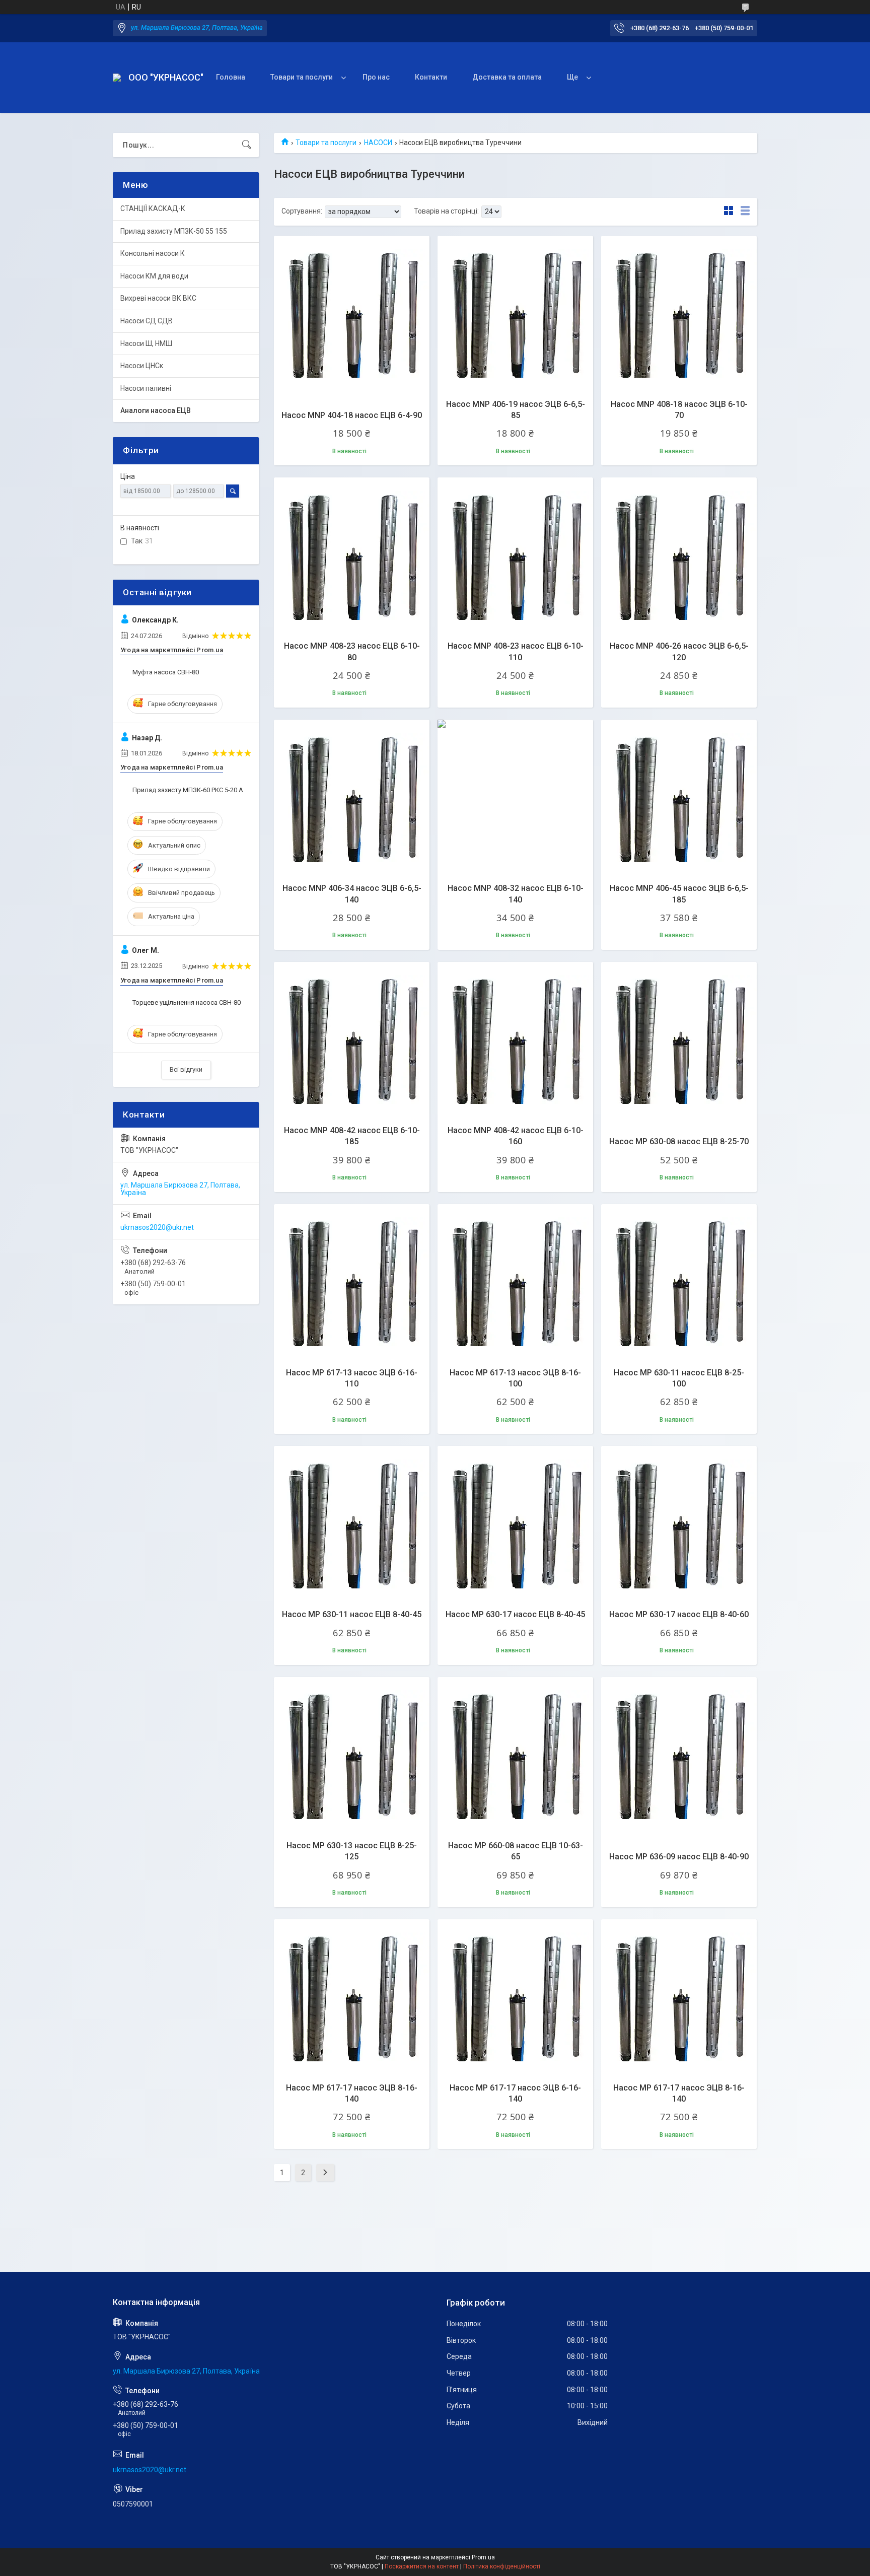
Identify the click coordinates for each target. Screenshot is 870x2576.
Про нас (376, 77)
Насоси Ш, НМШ (146, 343)
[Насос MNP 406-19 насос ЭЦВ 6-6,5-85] (515, 314)
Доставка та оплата (507, 77)
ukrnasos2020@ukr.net (157, 1227)
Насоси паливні (146, 388)
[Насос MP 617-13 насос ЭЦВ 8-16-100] (515, 1282)
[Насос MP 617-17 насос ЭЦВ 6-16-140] (515, 1997)
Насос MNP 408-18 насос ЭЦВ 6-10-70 (679, 410)
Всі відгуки (186, 1069)
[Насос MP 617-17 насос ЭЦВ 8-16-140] (352, 1997)
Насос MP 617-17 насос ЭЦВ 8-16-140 (352, 2093)
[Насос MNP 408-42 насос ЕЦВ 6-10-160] (515, 1040)
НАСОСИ (378, 143)
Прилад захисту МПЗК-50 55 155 (174, 231)
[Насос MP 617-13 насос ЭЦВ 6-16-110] (352, 1282)
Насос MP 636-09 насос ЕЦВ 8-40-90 (679, 1857)
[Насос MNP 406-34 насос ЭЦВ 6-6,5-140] (352, 797)
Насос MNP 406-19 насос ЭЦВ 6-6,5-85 (516, 410)
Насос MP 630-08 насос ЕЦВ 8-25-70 (679, 1141)
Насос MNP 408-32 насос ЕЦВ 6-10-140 (516, 894)
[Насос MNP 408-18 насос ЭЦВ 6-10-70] (679, 314)
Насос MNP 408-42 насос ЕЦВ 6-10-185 (352, 1136)
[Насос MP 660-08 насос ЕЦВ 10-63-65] (515, 1755)
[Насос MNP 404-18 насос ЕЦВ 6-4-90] (352, 314)
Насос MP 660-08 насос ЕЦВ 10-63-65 (516, 1851)
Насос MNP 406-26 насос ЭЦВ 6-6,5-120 (679, 651)
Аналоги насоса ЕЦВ (156, 410)
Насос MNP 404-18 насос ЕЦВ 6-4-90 (352, 415)
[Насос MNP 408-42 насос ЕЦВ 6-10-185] (352, 1040)
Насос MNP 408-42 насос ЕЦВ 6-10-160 (516, 1136)
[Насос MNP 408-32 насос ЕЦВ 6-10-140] (515, 797)
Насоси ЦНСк (142, 366)
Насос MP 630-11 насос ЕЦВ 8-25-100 (679, 1378)
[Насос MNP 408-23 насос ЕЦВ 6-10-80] (352, 555)
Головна (231, 77)
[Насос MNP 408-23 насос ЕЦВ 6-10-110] (515, 555)
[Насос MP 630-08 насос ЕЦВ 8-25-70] (679, 1040)
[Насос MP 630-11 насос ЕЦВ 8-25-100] (679, 1282)
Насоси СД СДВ (147, 321)
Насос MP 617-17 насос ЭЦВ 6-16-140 (515, 2093)
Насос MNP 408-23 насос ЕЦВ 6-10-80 (352, 651)
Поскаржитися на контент (422, 2566)
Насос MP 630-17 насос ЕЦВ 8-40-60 (679, 1614)
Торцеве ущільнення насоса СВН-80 (187, 1002)
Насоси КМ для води (154, 276)
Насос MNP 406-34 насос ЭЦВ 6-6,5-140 (352, 894)
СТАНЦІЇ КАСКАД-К (153, 208)
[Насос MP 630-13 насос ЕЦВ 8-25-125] (352, 1755)
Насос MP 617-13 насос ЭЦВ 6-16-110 (352, 1378)
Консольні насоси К (153, 253)
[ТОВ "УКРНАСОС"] (117, 78)
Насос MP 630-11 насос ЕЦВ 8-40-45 (352, 1614)
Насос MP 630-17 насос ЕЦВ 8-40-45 (515, 1614)
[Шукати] (247, 145)
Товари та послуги (302, 77)
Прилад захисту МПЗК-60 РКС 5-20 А (188, 790)
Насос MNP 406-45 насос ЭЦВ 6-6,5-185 (679, 894)
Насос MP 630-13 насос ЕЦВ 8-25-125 (352, 1851)
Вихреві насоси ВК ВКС (158, 298)
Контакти (431, 77)
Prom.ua (483, 2557)
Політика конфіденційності (502, 2566)
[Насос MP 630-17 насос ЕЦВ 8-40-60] (679, 1524)
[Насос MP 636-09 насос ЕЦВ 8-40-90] (679, 1755)
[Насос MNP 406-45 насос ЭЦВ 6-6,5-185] (679, 797)
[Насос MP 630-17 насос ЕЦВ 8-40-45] (515, 1524)
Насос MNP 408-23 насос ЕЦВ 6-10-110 (516, 651)
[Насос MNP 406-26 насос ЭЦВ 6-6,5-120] (679, 555)
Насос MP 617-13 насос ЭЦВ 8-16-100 (515, 1378)
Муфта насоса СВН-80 (166, 672)
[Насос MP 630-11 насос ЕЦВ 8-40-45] (352, 1524)
